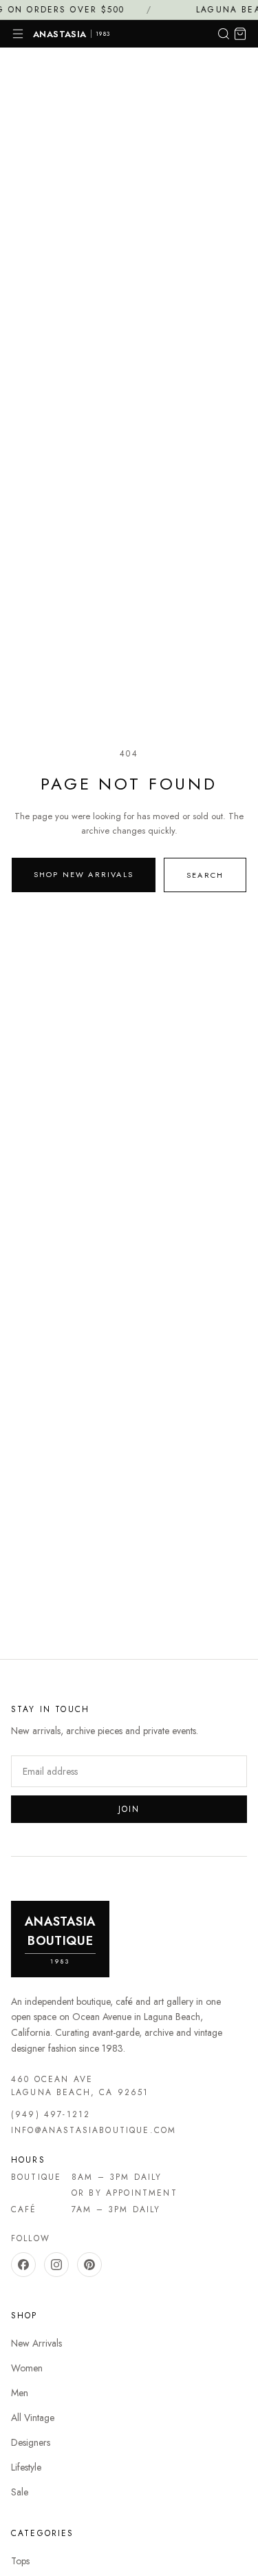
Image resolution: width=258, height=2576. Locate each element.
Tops (20, 2561)
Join (129, 1809)
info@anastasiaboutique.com (94, 2130)
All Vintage (33, 2418)
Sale (20, 2492)
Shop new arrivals (84, 874)
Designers (31, 2442)
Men (20, 2393)
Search (205, 875)
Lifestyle (26, 2467)
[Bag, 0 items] (240, 34)
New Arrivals (36, 2343)
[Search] (224, 34)
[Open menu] (18, 34)
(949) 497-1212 (51, 2114)
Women (27, 2368)
